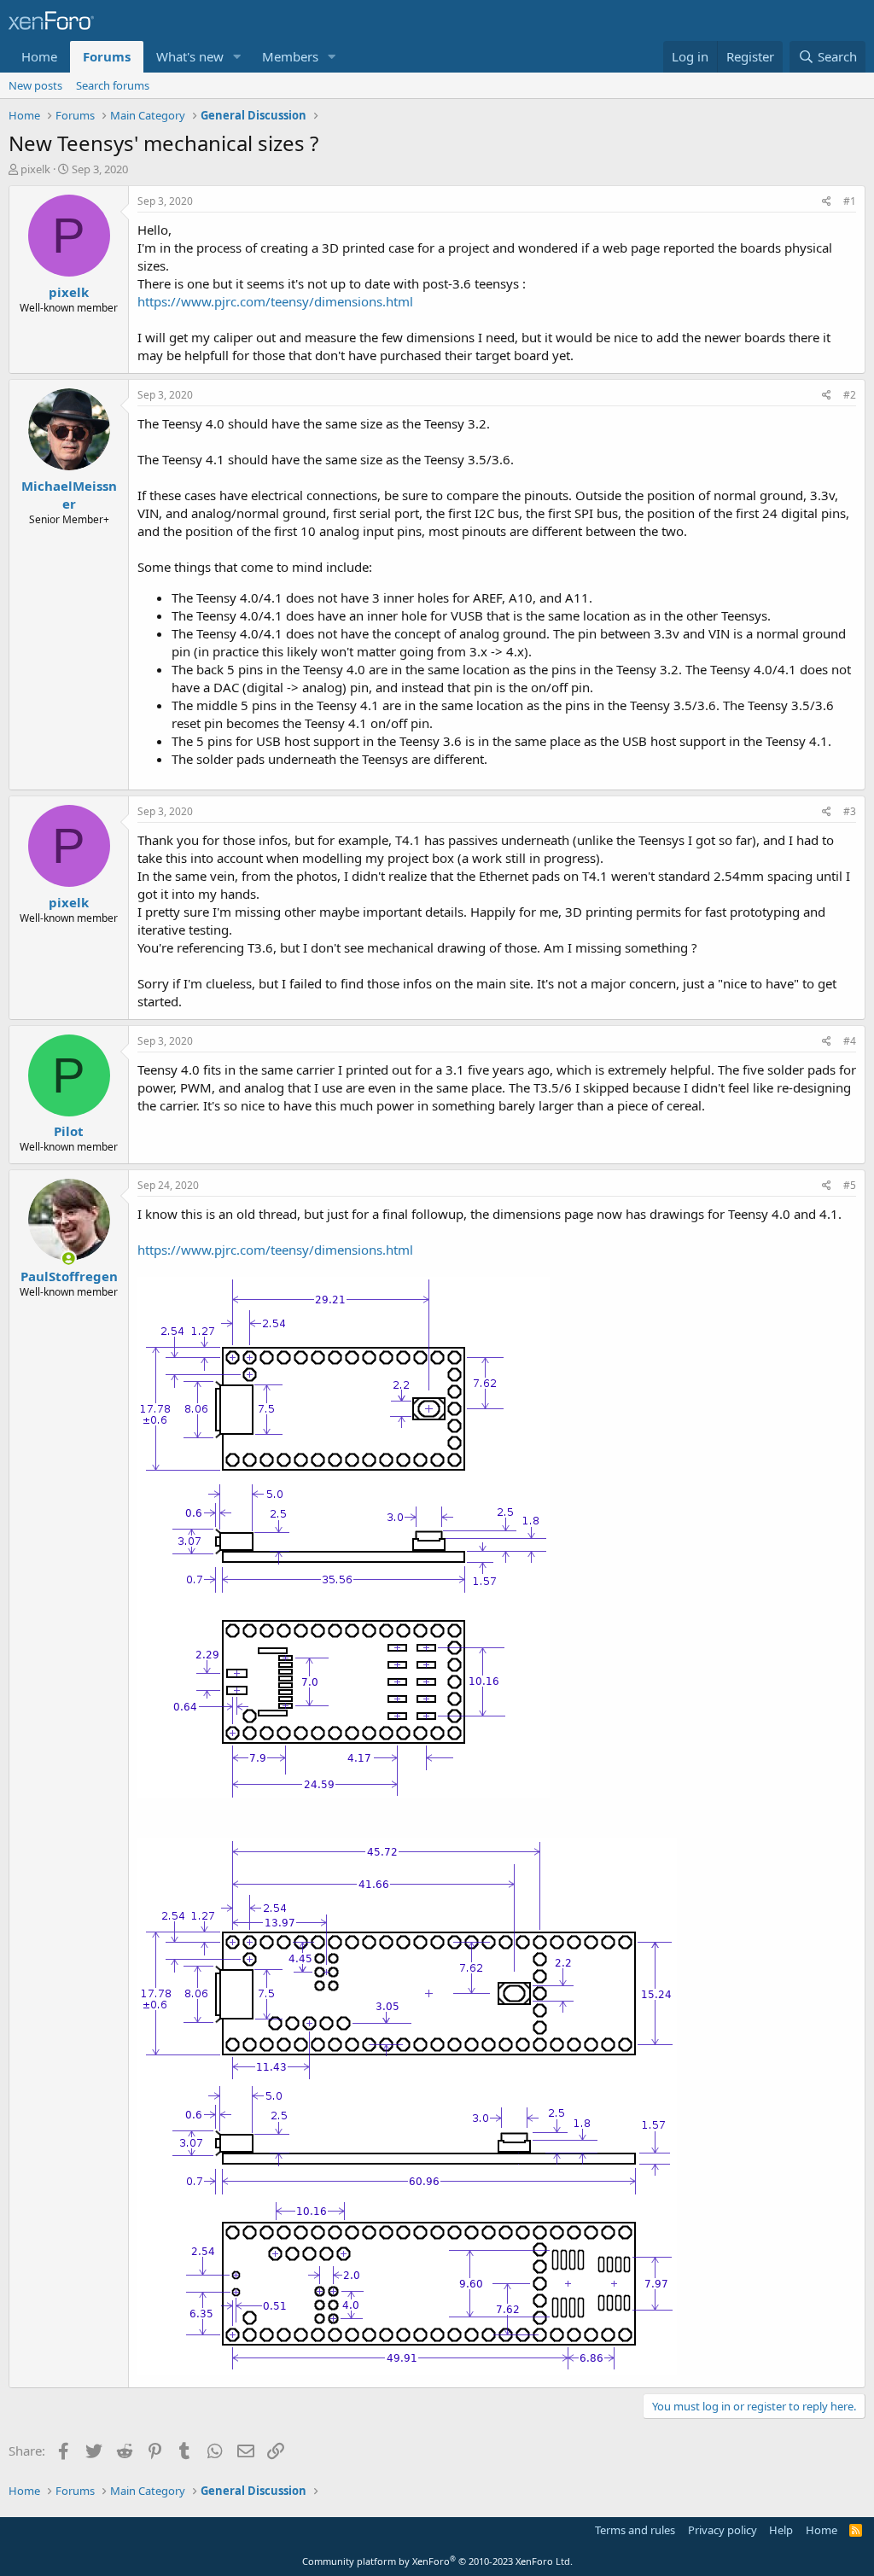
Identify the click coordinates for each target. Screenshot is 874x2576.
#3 (850, 811)
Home (39, 56)
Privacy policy (723, 2530)
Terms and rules (635, 2530)
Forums (107, 56)
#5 (850, 1185)
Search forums (113, 85)
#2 (850, 395)
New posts (35, 85)
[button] (237, 57)
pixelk (35, 169)
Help (781, 2530)
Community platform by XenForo (437, 2561)
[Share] (827, 202)
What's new (190, 56)
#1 (850, 201)
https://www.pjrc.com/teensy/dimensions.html (275, 301)
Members (290, 56)
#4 (850, 1041)
